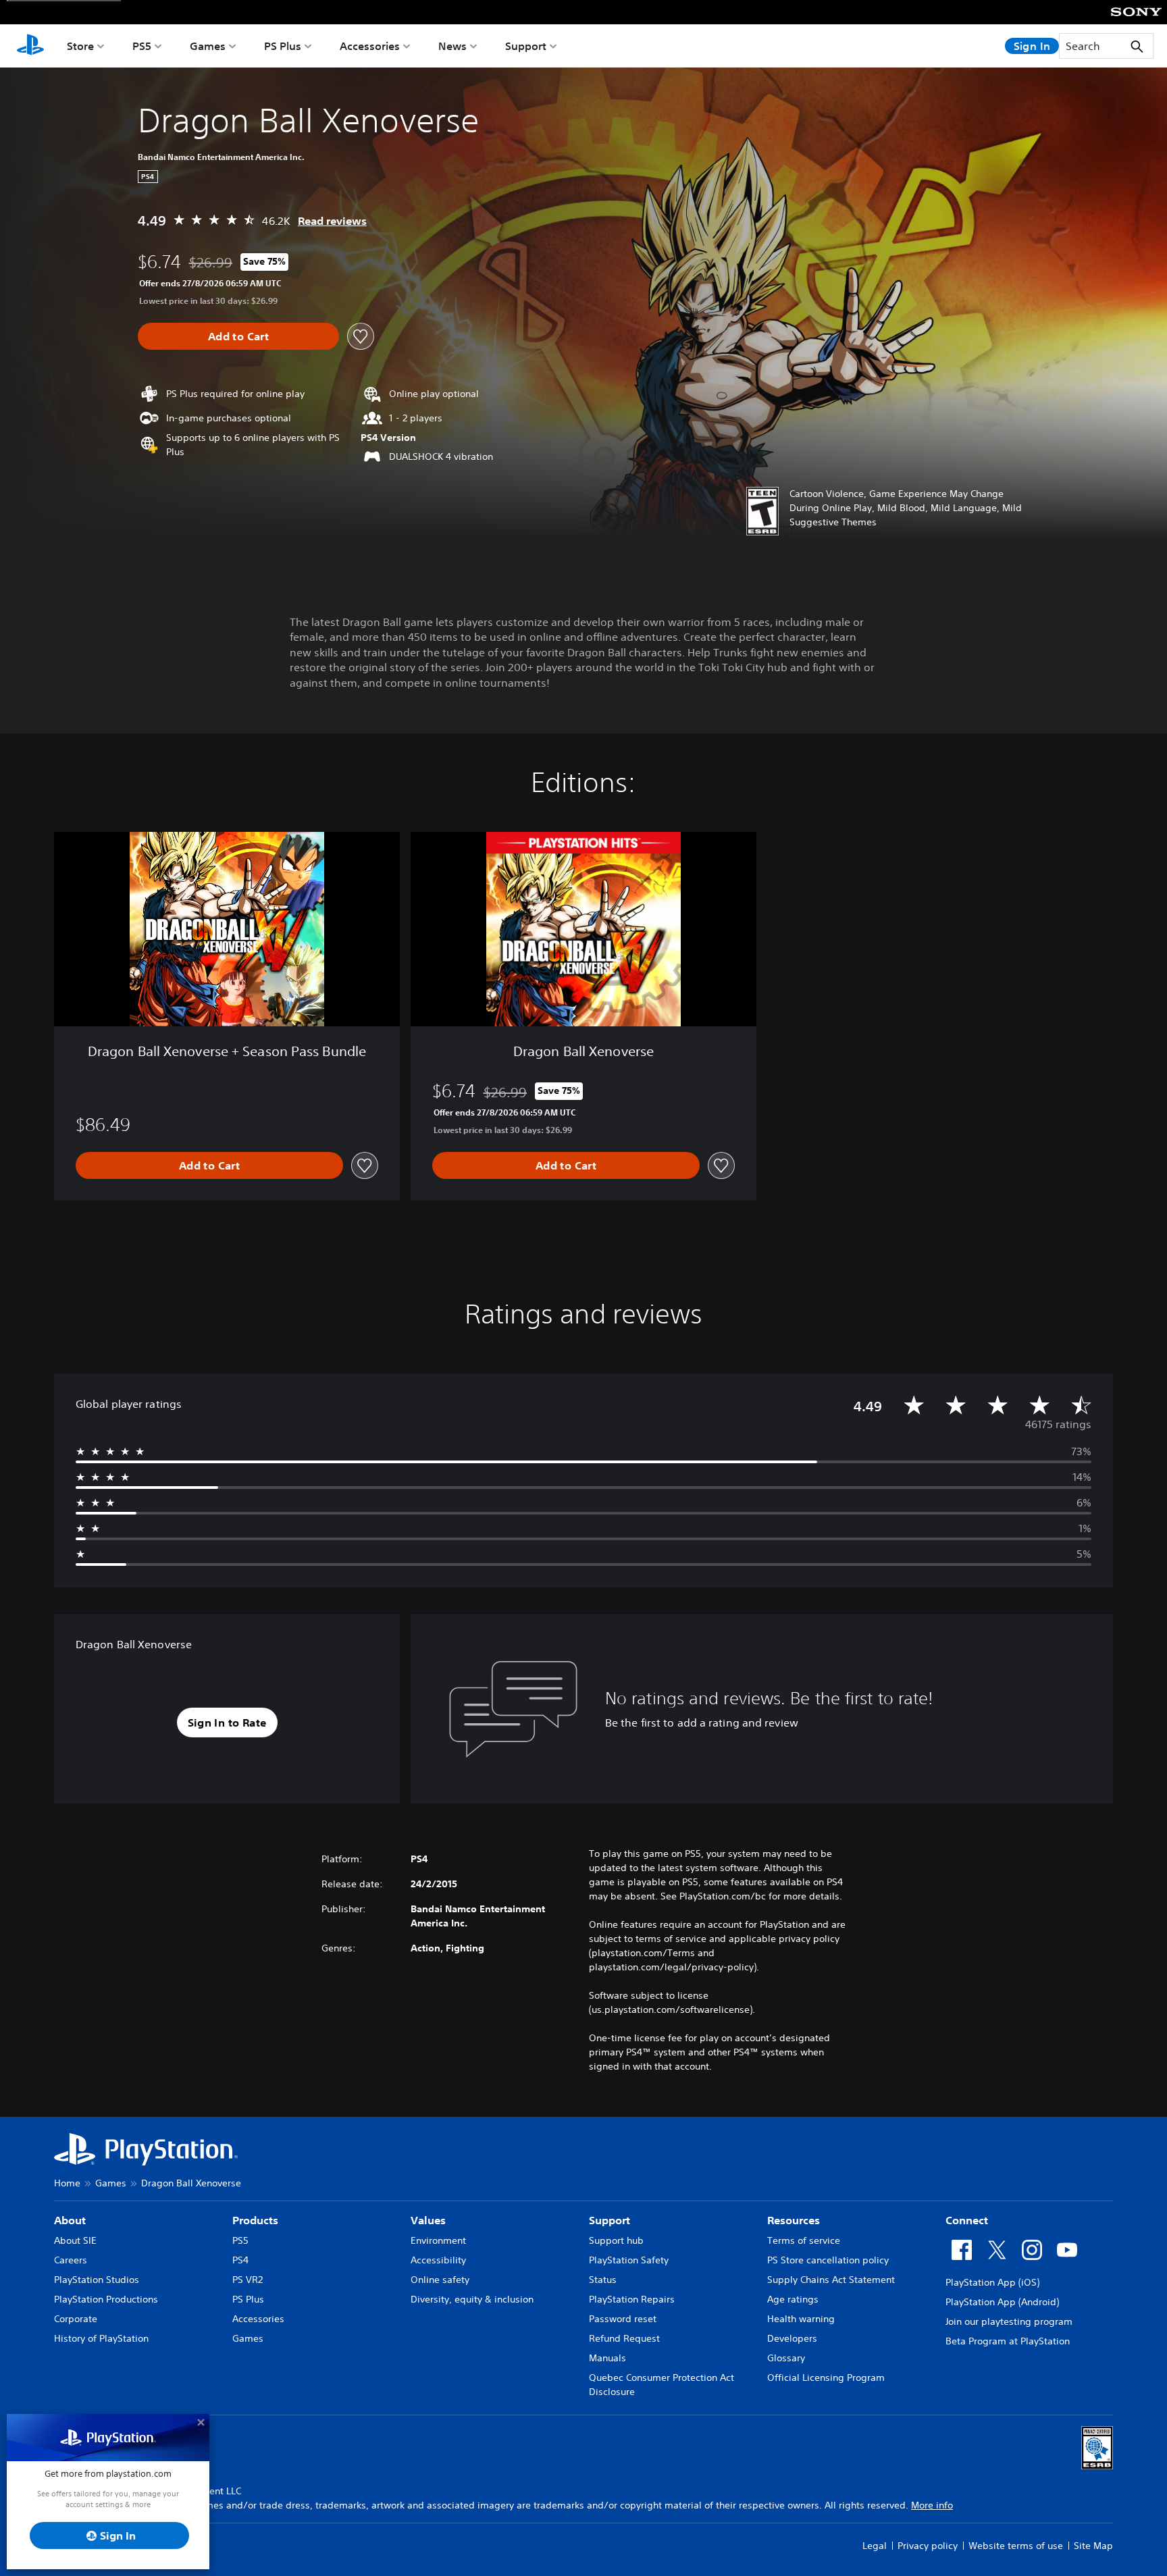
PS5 (142, 46)
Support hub (616, 2240)
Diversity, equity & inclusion (472, 2299)
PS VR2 (248, 2280)
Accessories (370, 46)
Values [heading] (428, 2220)
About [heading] (70, 2220)
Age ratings (793, 2299)
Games (208, 46)
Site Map (1093, 2546)
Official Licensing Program (826, 2377)
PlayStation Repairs (632, 2299)
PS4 (240, 2260)
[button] (227, 1723)
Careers (71, 2260)
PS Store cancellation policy (828, 2260)
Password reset (623, 2319)
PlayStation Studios (97, 2280)
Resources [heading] (794, 2220)
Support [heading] (610, 2220)
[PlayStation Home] (30, 46)
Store (80, 46)
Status (603, 2280)
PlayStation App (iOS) (992, 2282)
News (452, 46)
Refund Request (624, 2338)
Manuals (607, 2358)
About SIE (75, 2240)
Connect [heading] (967, 2220)
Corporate (76, 2319)
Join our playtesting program (1009, 2321)
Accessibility (438, 2260)
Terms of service (804, 2240)
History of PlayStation (101, 2338)
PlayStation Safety (629, 2260)
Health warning (801, 2319)
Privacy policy (928, 2546)
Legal (875, 2546)
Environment (438, 2240)
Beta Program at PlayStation (1008, 2341)
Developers (792, 2338)
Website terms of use (1016, 2546)
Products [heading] (255, 2220)
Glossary (786, 2358)
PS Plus (283, 46)
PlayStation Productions (106, 2299)
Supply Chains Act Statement (831, 2280)
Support (526, 46)
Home (67, 2183)
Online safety (440, 2280)
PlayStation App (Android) (1002, 2302)
